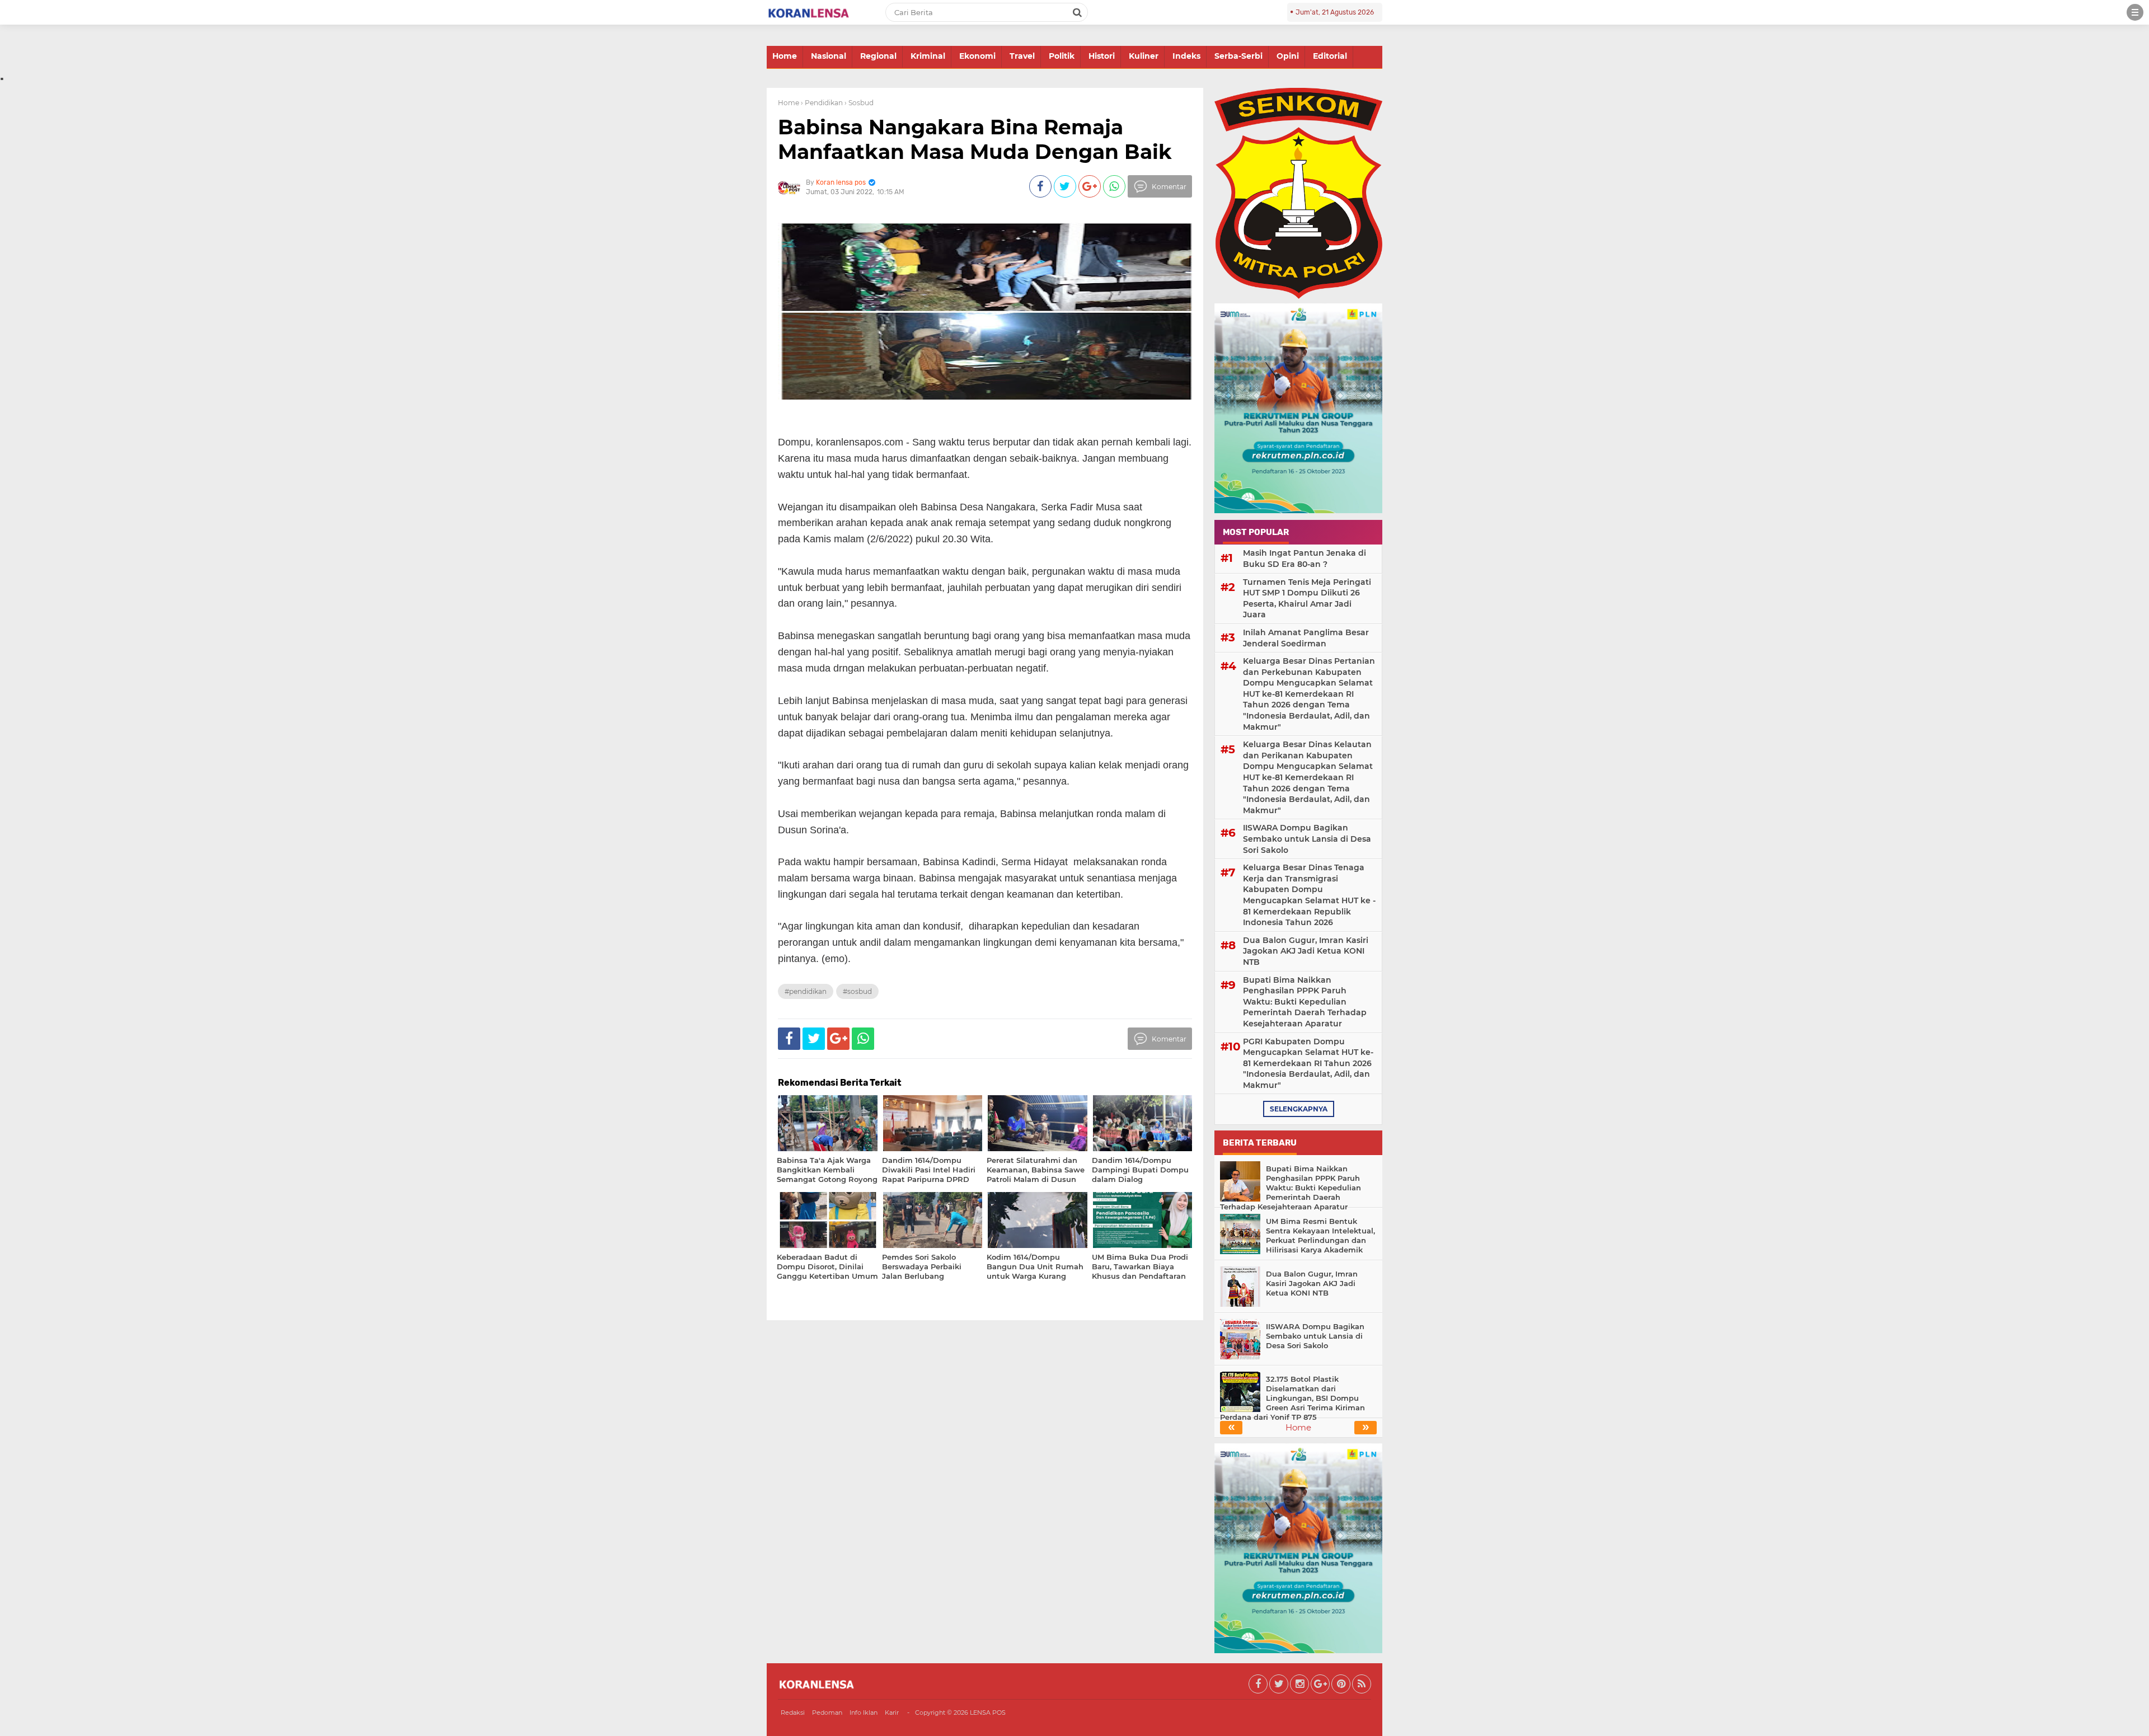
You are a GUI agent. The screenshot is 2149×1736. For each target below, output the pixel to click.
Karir (892, 1712)
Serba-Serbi (1238, 56)
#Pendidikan (806, 991)
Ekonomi (977, 56)
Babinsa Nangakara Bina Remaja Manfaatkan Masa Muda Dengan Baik (975, 139)
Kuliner (1144, 56)
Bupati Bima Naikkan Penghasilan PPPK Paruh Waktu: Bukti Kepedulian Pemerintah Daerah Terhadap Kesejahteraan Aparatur (1305, 1002)
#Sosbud (857, 991)
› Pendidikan (822, 103)
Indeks (1186, 56)
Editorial (1330, 56)
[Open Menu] (2135, 12)
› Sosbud (859, 103)
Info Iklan (864, 1712)
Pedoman (827, 1712)
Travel (1022, 56)
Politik (1062, 56)
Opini (1288, 56)
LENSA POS (988, 1712)
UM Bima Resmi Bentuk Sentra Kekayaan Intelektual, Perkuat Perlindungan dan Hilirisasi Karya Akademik (1320, 1235)
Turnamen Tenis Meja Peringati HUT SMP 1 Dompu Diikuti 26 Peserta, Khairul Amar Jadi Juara (1307, 599)
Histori (1102, 56)
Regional (878, 56)
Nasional (829, 56)
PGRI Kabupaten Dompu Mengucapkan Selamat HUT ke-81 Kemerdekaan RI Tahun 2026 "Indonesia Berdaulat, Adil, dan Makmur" (1308, 1063)
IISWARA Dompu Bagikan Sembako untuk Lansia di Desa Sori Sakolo (1307, 839)
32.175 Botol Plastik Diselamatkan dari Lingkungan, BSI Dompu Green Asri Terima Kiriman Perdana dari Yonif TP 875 (1292, 1398)
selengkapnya (1299, 1109)
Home (785, 56)
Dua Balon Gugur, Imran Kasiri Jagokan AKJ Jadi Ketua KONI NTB (1306, 951)
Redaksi (793, 1712)
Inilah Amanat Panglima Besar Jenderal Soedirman (1306, 638)
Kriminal (928, 56)
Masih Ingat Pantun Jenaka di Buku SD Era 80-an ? (1305, 559)
